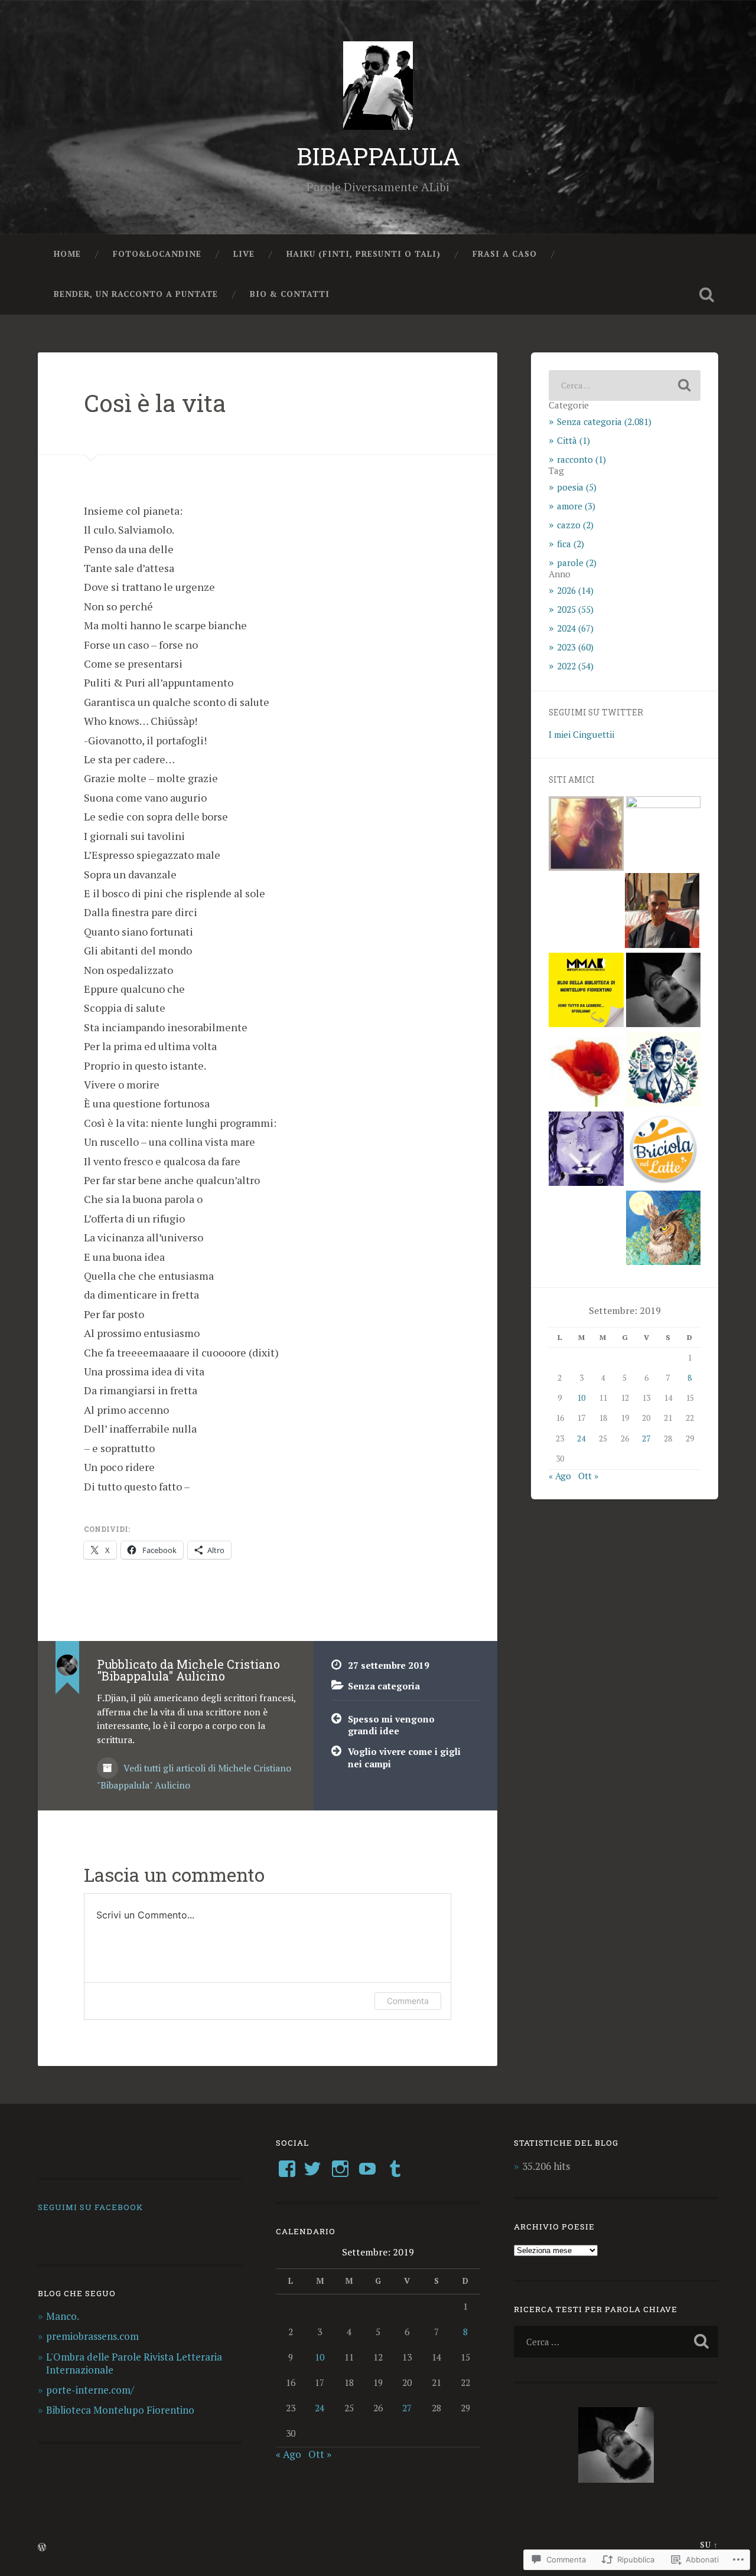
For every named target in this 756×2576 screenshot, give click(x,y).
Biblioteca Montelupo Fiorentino (120, 2410)
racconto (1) (581, 459)
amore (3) (576, 506)
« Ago (560, 1476)
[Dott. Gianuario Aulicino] (663, 1070)
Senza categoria (384, 1686)
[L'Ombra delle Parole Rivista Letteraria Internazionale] (662, 911)
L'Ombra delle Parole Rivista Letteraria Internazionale (134, 2363)
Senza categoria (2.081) (604, 421)
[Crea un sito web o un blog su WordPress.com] (42, 2548)
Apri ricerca (706, 295)
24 (581, 1439)
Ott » (588, 1476)
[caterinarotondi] (586, 1070)
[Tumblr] (395, 2169)
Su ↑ (709, 2545)
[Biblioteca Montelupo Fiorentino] (586, 991)
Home (67, 254)
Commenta (408, 2001)
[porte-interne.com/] (663, 991)
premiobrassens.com (92, 2336)
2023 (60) (575, 647)
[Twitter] (312, 2169)
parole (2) (577, 563)
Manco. (63, 2316)
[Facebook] (287, 2169)
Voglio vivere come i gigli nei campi (404, 1758)
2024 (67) (575, 628)
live (244, 254)
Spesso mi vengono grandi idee (391, 1725)
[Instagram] (340, 2169)
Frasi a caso (505, 254)
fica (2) (571, 544)
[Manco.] (586, 835)
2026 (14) (575, 590)
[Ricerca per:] (625, 385)
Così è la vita (155, 403)
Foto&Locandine (157, 254)
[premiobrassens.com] (663, 833)
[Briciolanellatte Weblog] (663, 1150)
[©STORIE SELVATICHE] (663, 1229)
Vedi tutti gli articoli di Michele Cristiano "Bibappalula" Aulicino (194, 1777)
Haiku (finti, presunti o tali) (364, 254)
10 (581, 1398)
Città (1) (573, 440)
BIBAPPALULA (378, 156)
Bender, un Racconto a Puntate (136, 294)
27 (646, 1439)
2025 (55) (575, 609)
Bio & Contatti (290, 294)
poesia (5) (577, 487)
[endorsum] (586, 1150)
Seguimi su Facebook (90, 2207)
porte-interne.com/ (90, 2390)
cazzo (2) (575, 525)
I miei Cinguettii (581, 734)
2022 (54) (575, 666)
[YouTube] (367, 2169)
